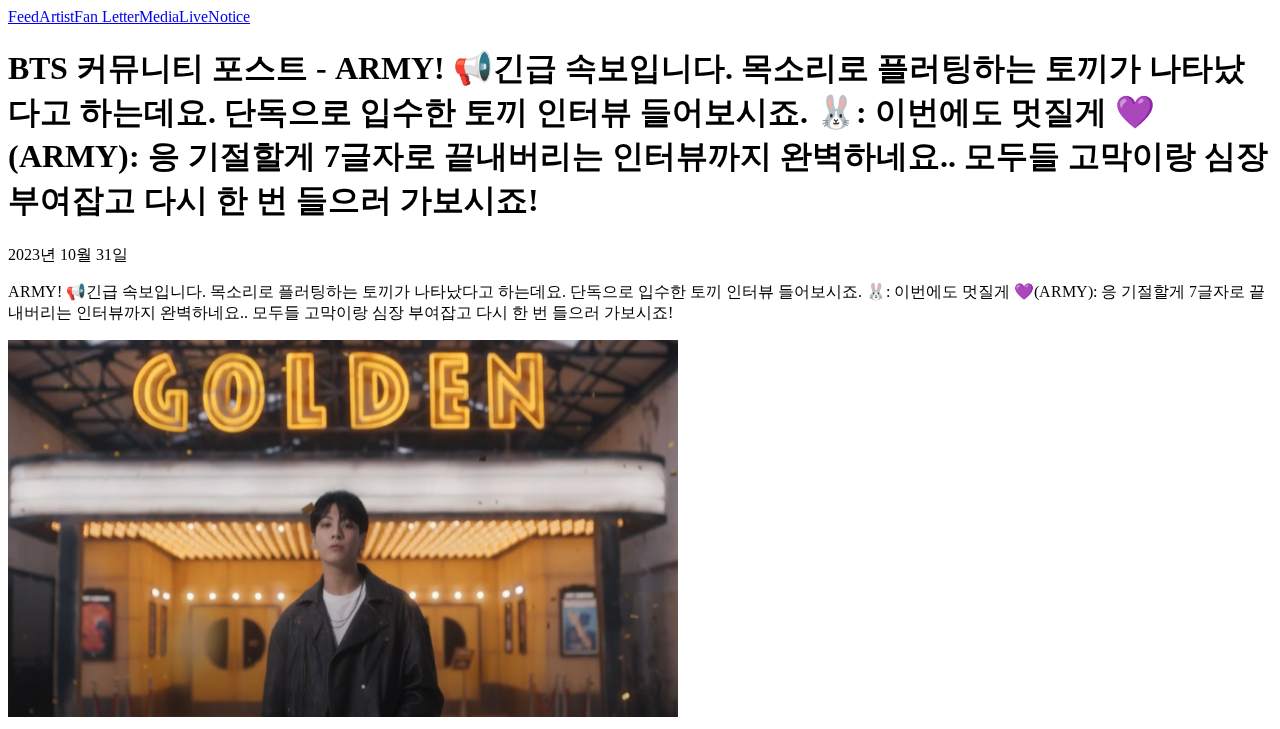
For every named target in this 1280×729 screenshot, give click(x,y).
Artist (56, 16)
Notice (229, 16)
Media (159, 16)
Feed (23, 16)
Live (193, 16)
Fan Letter (106, 16)
